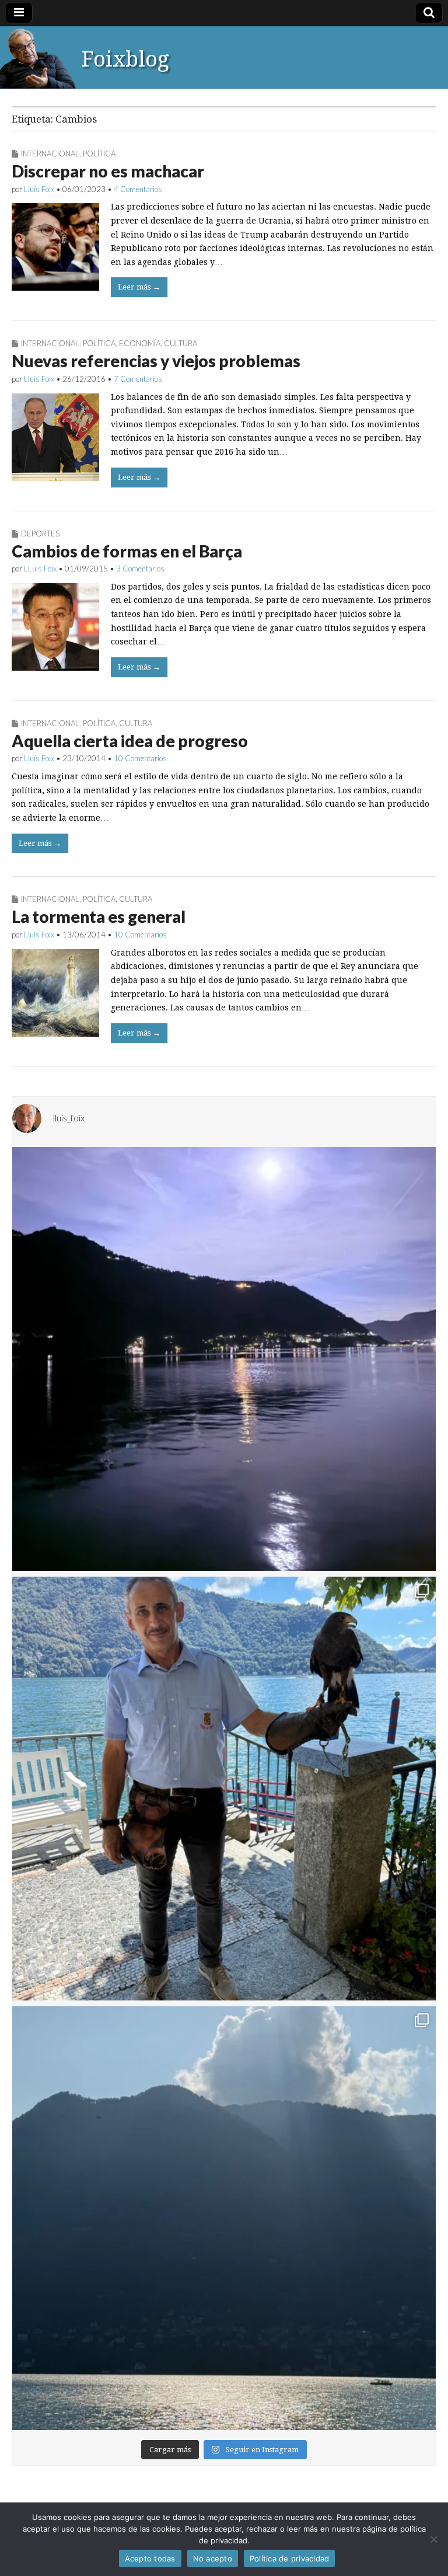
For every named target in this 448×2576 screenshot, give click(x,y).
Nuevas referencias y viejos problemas (156, 361)
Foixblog (125, 59)
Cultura (181, 343)
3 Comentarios (140, 569)
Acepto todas (150, 2558)
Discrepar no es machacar (108, 171)
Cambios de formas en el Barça (127, 551)
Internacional (50, 154)
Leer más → (139, 287)
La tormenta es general (99, 916)
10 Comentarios (140, 758)
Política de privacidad (290, 2558)
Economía (140, 343)
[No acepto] (433, 2539)
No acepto (213, 2558)
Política (99, 154)
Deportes (40, 534)
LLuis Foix (40, 569)
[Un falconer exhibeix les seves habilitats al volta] (224, 1789)
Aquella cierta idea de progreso (130, 741)
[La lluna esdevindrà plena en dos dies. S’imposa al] (224, 1359)
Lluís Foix (39, 189)
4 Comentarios (138, 189)
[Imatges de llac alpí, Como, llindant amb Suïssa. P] (224, 2218)
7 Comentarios (138, 379)
